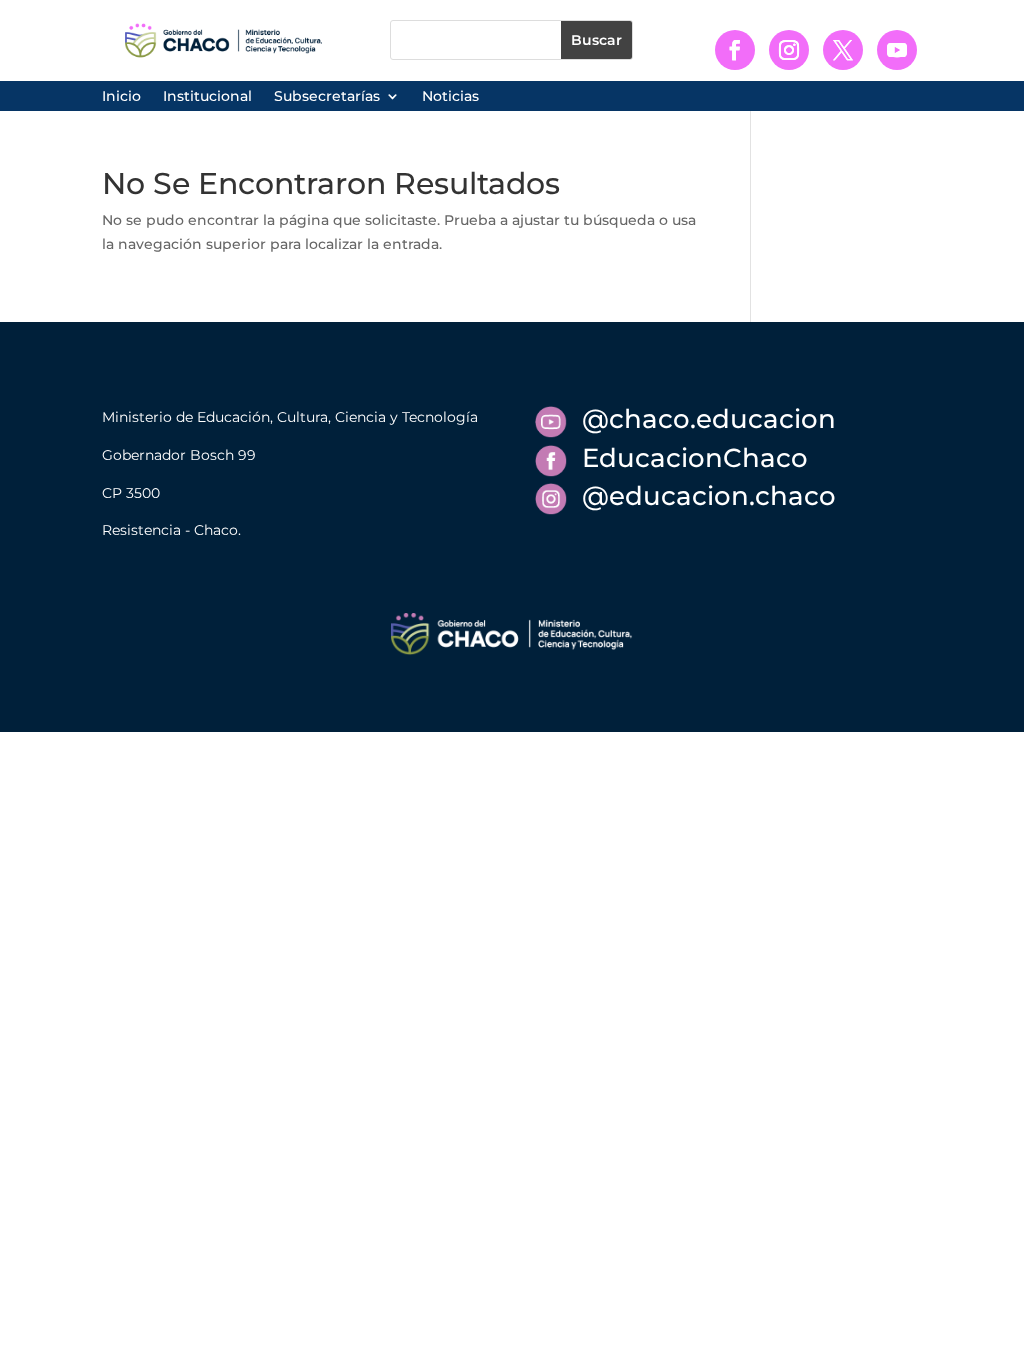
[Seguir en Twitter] (843, 50)
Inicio (121, 97)
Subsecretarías (327, 97)
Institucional (207, 97)
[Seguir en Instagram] (789, 50)
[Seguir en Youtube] (897, 50)
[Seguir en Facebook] (735, 50)
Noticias (450, 97)
